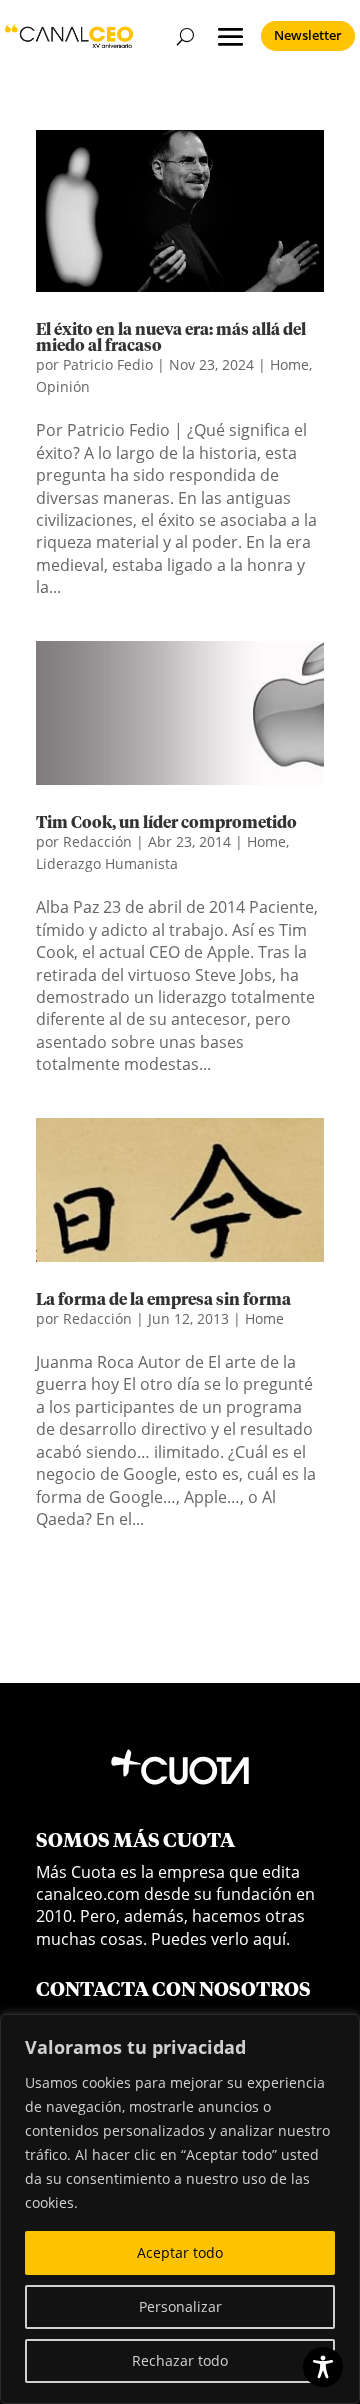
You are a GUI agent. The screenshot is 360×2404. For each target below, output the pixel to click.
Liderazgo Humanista (107, 863)
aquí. (271, 1939)
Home (289, 364)
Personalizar (180, 2306)
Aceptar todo (180, 2252)
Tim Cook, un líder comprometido (166, 823)
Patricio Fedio (108, 364)
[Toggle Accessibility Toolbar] (323, 2367)
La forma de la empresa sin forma (163, 1300)
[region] (180, 2209)
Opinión (63, 386)
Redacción (97, 841)
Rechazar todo (180, 2360)
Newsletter (308, 35)
